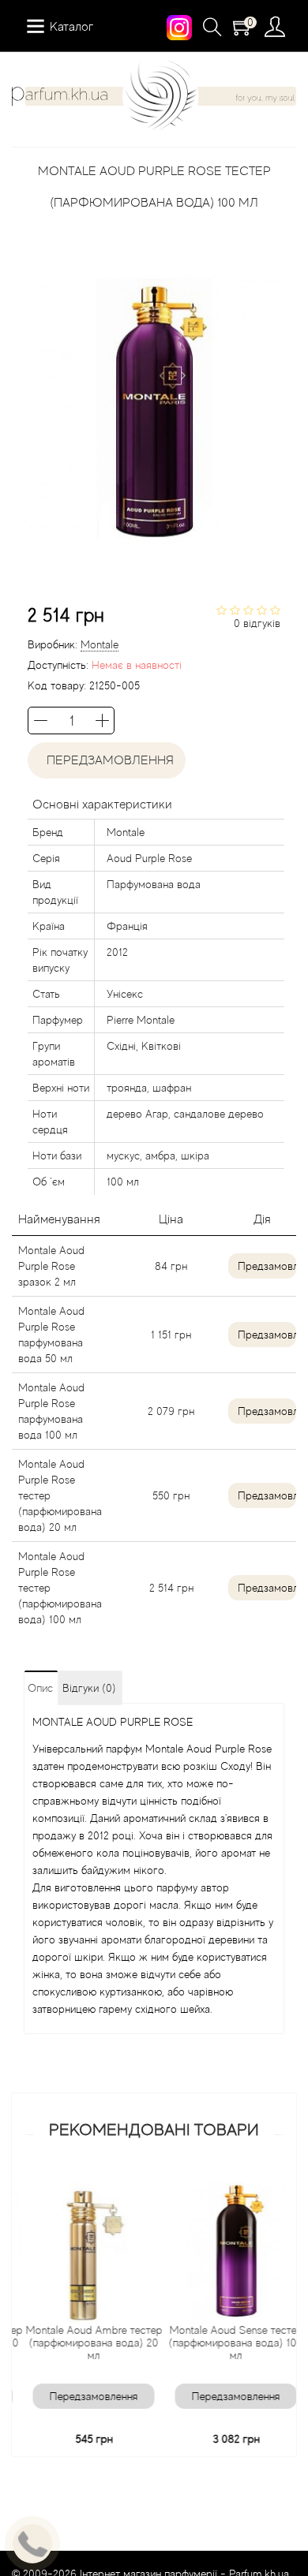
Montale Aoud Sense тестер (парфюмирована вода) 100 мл (227, 2343)
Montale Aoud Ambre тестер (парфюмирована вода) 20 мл (84, 2343)
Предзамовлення (267, 1266)
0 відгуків (257, 623)
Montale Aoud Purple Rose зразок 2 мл (51, 1266)
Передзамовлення (107, 760)
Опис (40, 1688)
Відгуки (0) (89, 1688)
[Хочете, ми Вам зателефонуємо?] (32, 2544)
